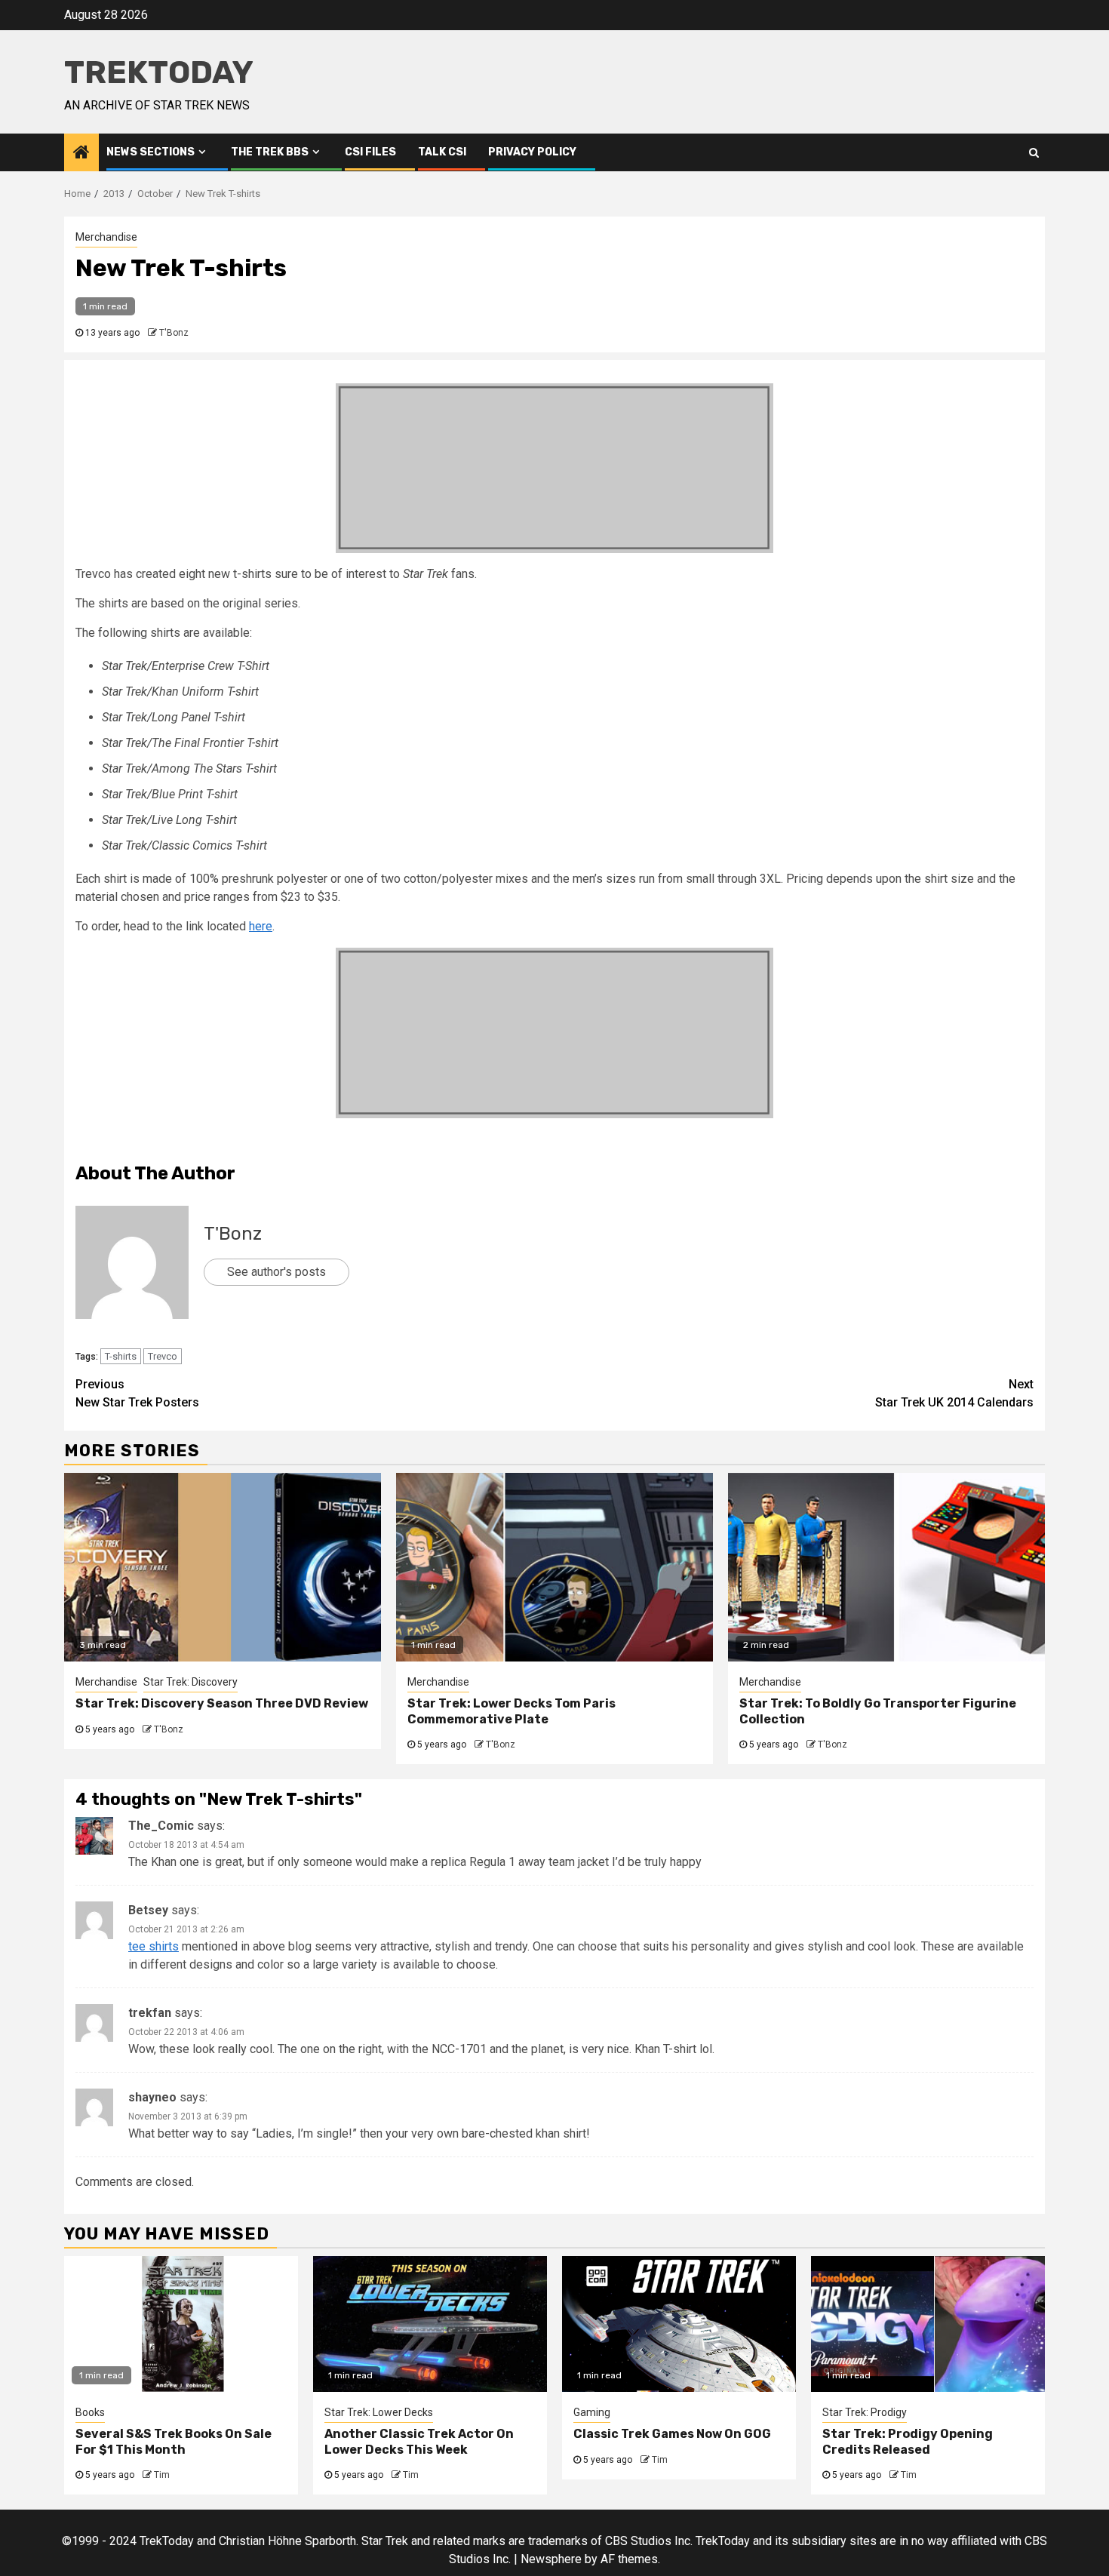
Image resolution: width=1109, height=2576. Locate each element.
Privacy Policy (532, 152)
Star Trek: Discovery (190, 1682)
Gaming (592, 2412)
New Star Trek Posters (137, 1393)
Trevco (163, 1356)
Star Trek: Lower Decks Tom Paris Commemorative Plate (511, 1711)
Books (90, 2412)
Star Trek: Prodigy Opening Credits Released (908, 2442)
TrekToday (159, 72)
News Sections (151, 152)
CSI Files (370, 152)
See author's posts (276, 1272)
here (261, 926)
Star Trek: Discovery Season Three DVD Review (222, 1703)
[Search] (1034, 152)
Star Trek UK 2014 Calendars (954, 1393)
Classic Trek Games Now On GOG (672, 2434)
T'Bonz (174, 333)
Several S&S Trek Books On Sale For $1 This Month (174, 2442)
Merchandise (106, 237)
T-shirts (121, 1356)
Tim (162, 2475)
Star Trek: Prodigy (865, 2412)
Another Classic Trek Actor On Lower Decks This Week (419, 2442)
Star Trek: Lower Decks (379, 2412)
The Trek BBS (270, 152)
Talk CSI (442, 152)
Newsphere (551, 2559)
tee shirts (154, 1946)
